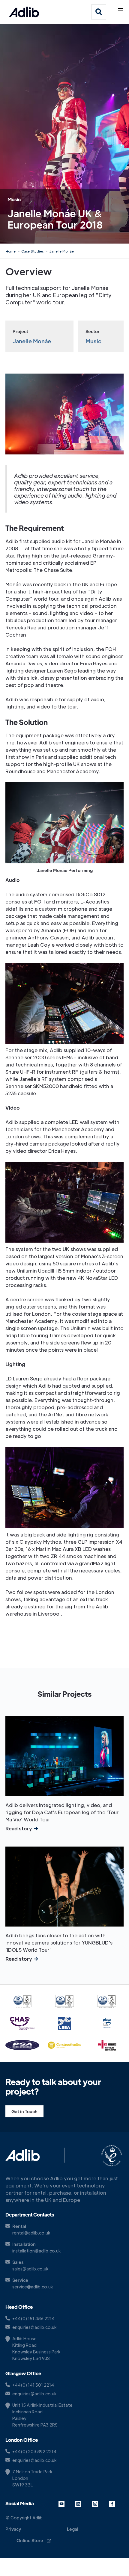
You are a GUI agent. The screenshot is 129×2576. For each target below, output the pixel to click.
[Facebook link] (116, 2504)
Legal (73, 2529)
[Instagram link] (99, 2504)
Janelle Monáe (61, 251)
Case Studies (32, 251)
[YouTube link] (66, 2504)
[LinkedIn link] (82, 2504)
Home (11, 251)
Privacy (13, 2529)
